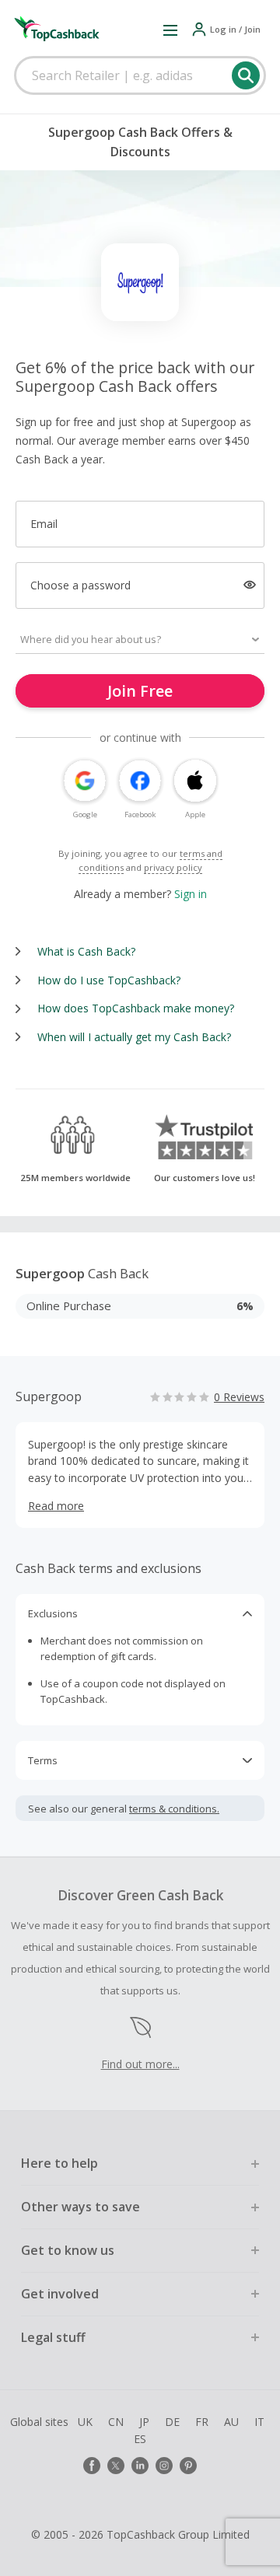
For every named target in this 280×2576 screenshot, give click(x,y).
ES (140, 2439)
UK (85, 2422)
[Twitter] (116, 2466)
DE (172, 2422)
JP (144, 2422)
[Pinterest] (188, 2466)
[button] (170, 30)
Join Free (140, 691)
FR (202, 2422)
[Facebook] (92, 2466)
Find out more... (140, 2064)
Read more (56, 1506)
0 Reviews (239, 1397)
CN (116, 2422)
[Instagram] (164, 2466)
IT (259, 2422)
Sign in (191, 894)
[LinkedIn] (140, 2466)
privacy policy (173, 867)
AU (231, 2422)
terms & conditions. (174, 1809)
